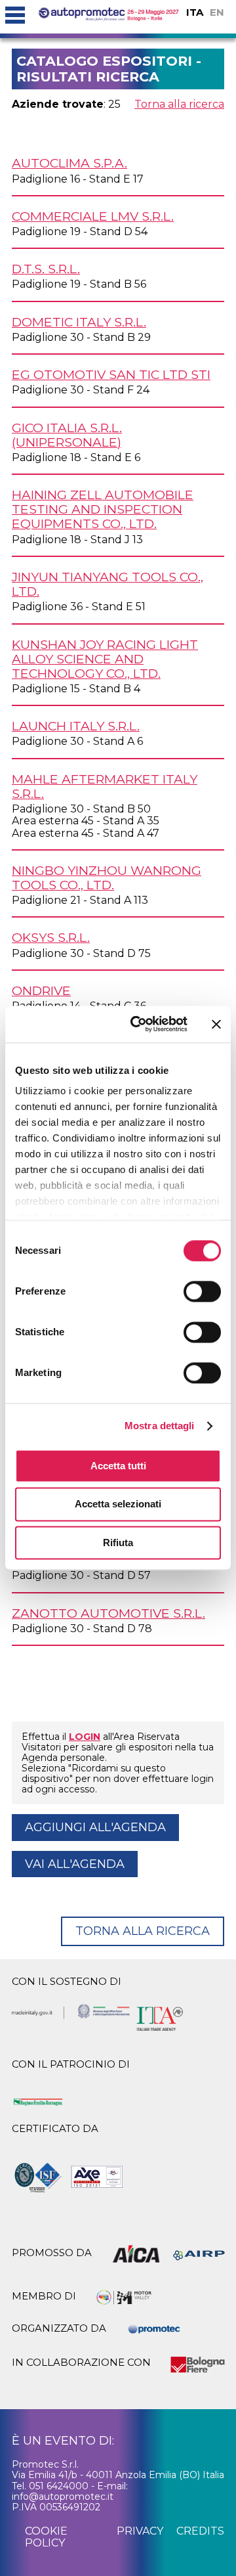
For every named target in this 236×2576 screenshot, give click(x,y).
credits (200, 2531)
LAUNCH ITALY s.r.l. (76, 726)
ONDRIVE (41, 990)
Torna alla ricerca (179, 104)
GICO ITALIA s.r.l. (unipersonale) (67, 435)
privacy (140, 2531)
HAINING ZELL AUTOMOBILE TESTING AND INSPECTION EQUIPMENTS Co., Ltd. (103, 509)
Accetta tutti (118, 1466)
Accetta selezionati (118, 1504)
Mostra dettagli (160, 1426)
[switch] (202, 1291)
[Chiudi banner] (216, 1024)
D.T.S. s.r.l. (46, 269)
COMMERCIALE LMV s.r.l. (93, 216)
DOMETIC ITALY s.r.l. (79, 322)
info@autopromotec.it (63, 2497)
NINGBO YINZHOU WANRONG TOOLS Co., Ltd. (107, 877)
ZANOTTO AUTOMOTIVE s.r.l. (108, 1613)
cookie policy (46, 2537)
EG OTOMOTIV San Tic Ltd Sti (111, 374)
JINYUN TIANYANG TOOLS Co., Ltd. (108, 584)
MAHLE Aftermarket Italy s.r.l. (105, 786)
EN (217, 12)
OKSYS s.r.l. (51, 937)
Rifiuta (118, 1543)
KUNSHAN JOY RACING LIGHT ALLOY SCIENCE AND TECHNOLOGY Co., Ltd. (105, 659)
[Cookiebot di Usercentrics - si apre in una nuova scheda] (138, 1024)
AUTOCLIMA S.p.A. (69, 163)
